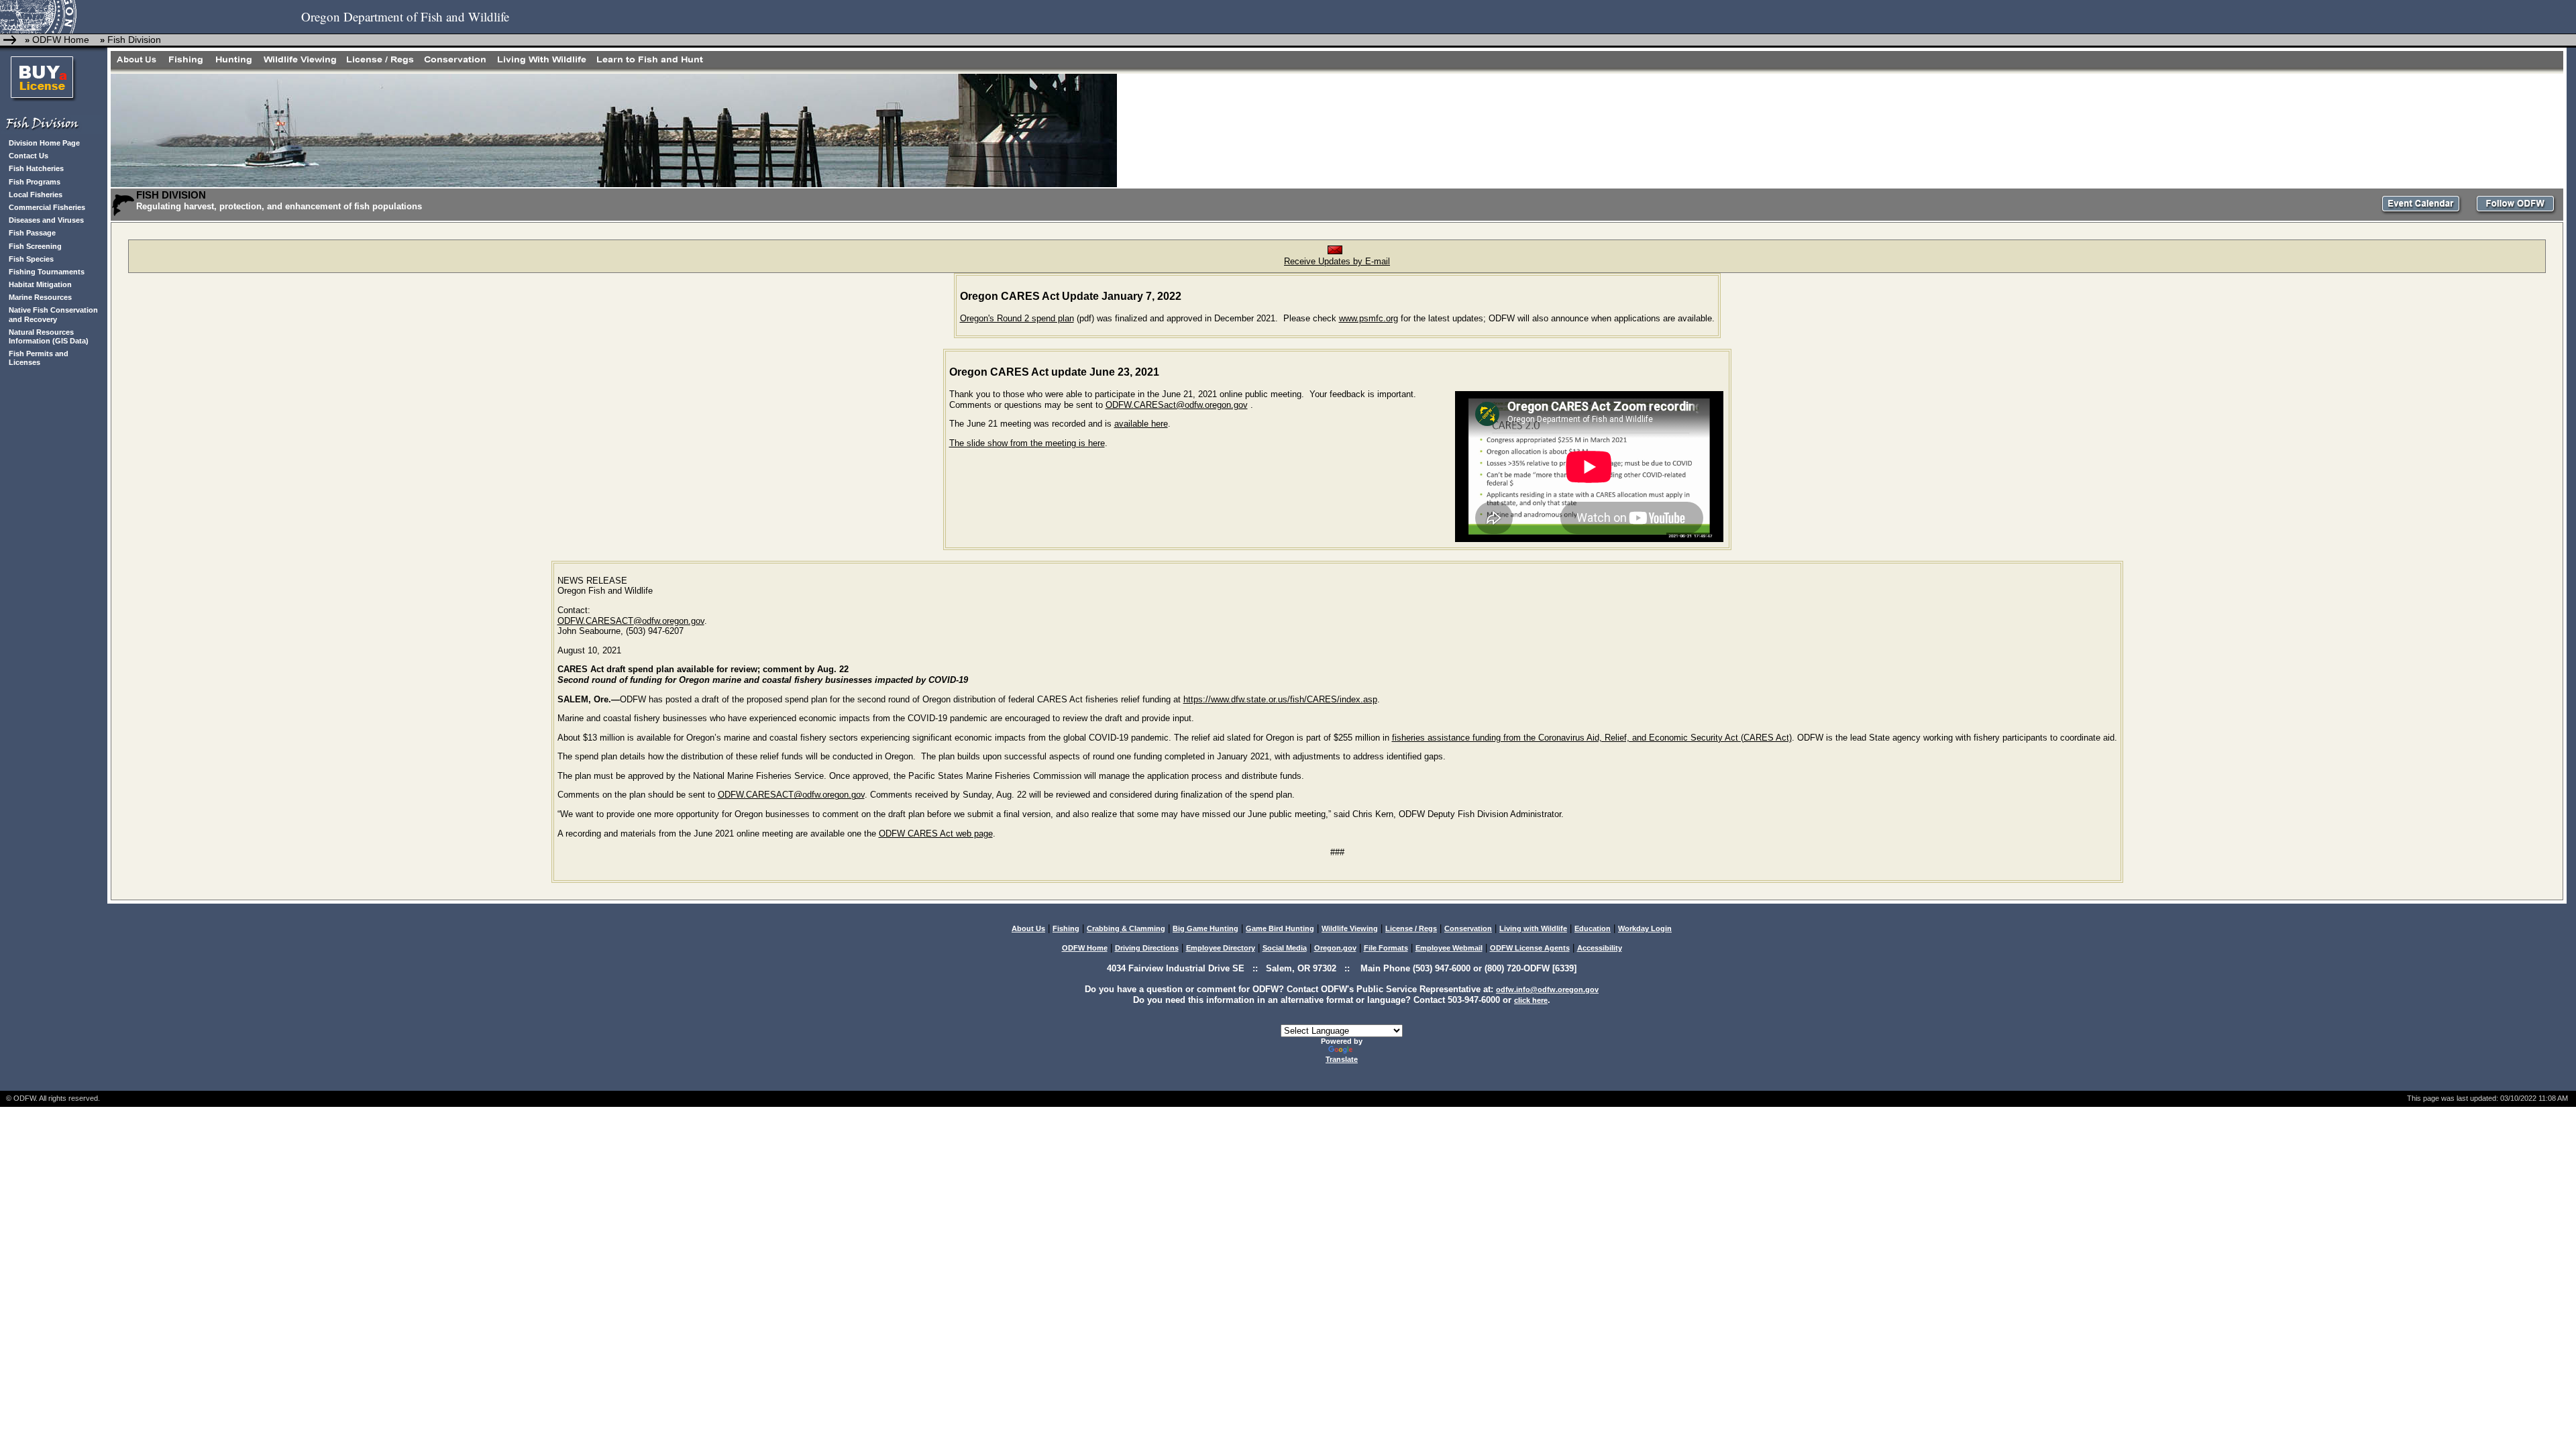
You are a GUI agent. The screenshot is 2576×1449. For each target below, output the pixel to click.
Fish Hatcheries (36, 168)
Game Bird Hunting (1280, 928)
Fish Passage (32, 233)
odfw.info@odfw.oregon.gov (1547, 989)
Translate (1342, 1059)
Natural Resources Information (41, 336)
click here (1531, 1000)
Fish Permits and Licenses (39, 358)
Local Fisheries (36, 195)
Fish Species (31, 259)
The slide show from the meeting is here (1027, 443)
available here (1141, 424)
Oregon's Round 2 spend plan (1017, 318)
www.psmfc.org (1368, 318)
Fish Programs (35, 182)
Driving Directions (1147, 948)
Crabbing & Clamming (1126, 928)
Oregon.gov (1335, 948)
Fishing (1066, 928)
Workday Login (1645, 928)
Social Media (1285, 948)
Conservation (1468, 928)
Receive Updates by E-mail (1337, 261)
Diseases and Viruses (46, 220)
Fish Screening (35, 246)
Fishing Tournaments (47, 272)
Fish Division (134, 40)
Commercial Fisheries (47, 207)
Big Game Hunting (1205, 928)
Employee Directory (1221, 948)
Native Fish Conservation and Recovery (53, 314)
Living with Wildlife (1533, 928)
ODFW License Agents (1530, 948)
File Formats (1386, 948)
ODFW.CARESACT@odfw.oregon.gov (631, 621)
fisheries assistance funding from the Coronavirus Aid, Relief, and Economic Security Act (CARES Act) (1592, 738)
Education (1593, 928)
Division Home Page (44, 143)
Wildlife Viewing (1350, 928)
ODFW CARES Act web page (936, 834)
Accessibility (1600, 948)
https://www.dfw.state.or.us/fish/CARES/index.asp (1280, 699)
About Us (1028, 928)
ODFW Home (61, 40)
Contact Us (29, 156)
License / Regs (1411, 928)
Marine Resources (40, 297)
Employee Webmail (1449, 948)
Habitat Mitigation (40, 284)
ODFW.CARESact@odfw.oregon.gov (1177, 405)
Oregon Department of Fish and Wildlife (405, 16)
